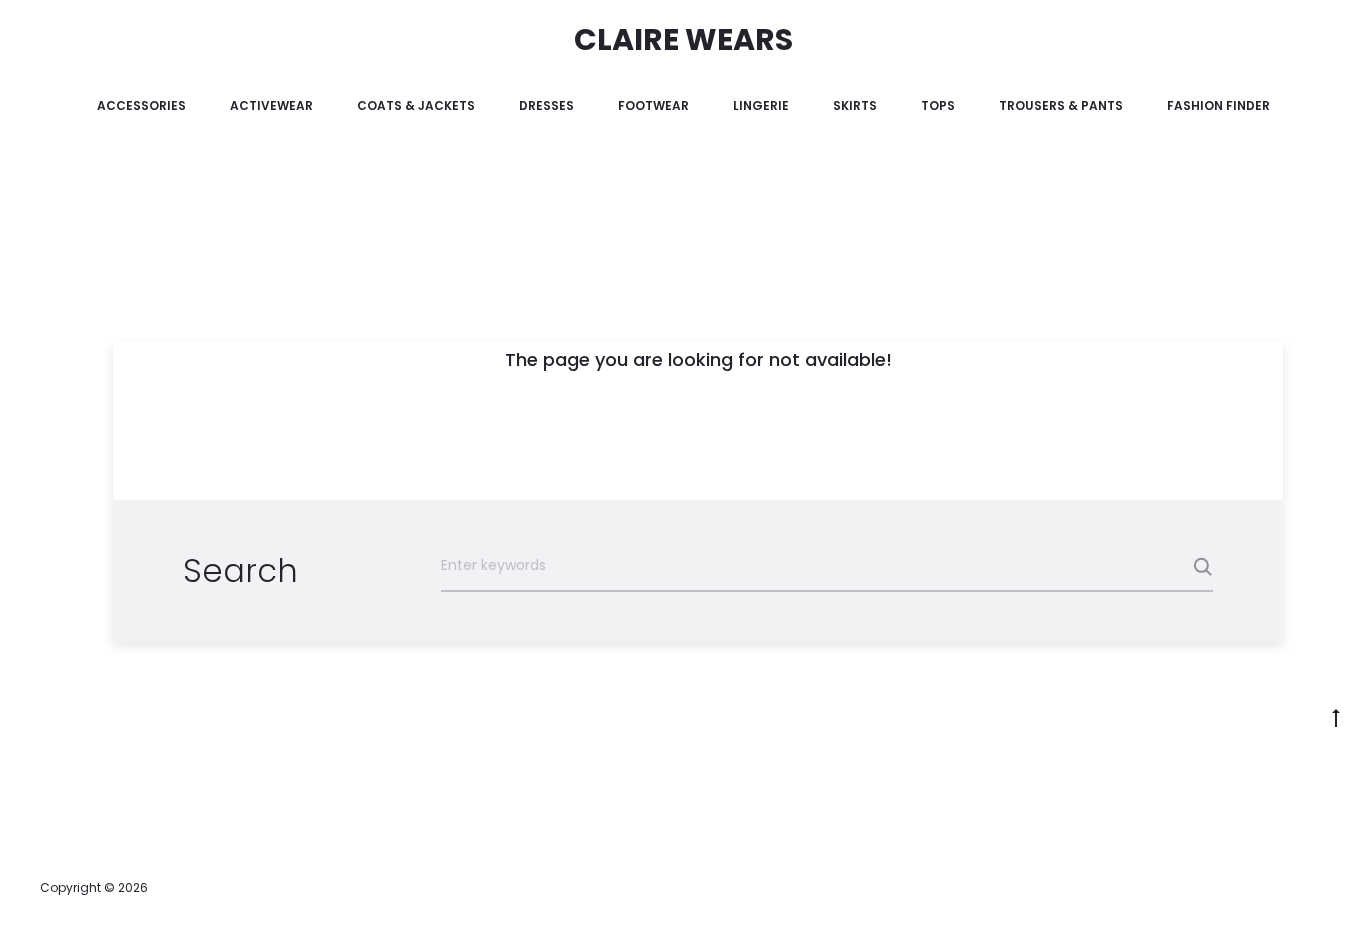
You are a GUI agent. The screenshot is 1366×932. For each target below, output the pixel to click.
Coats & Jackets (416, 105)
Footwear (653, 105)
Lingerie (761, 105)
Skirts (855, 105)
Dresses (546, 105)
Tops (938, 105)
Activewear (271, 105)
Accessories (141, 105)
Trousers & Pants (1061, 105)
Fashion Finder (1218, 105)
